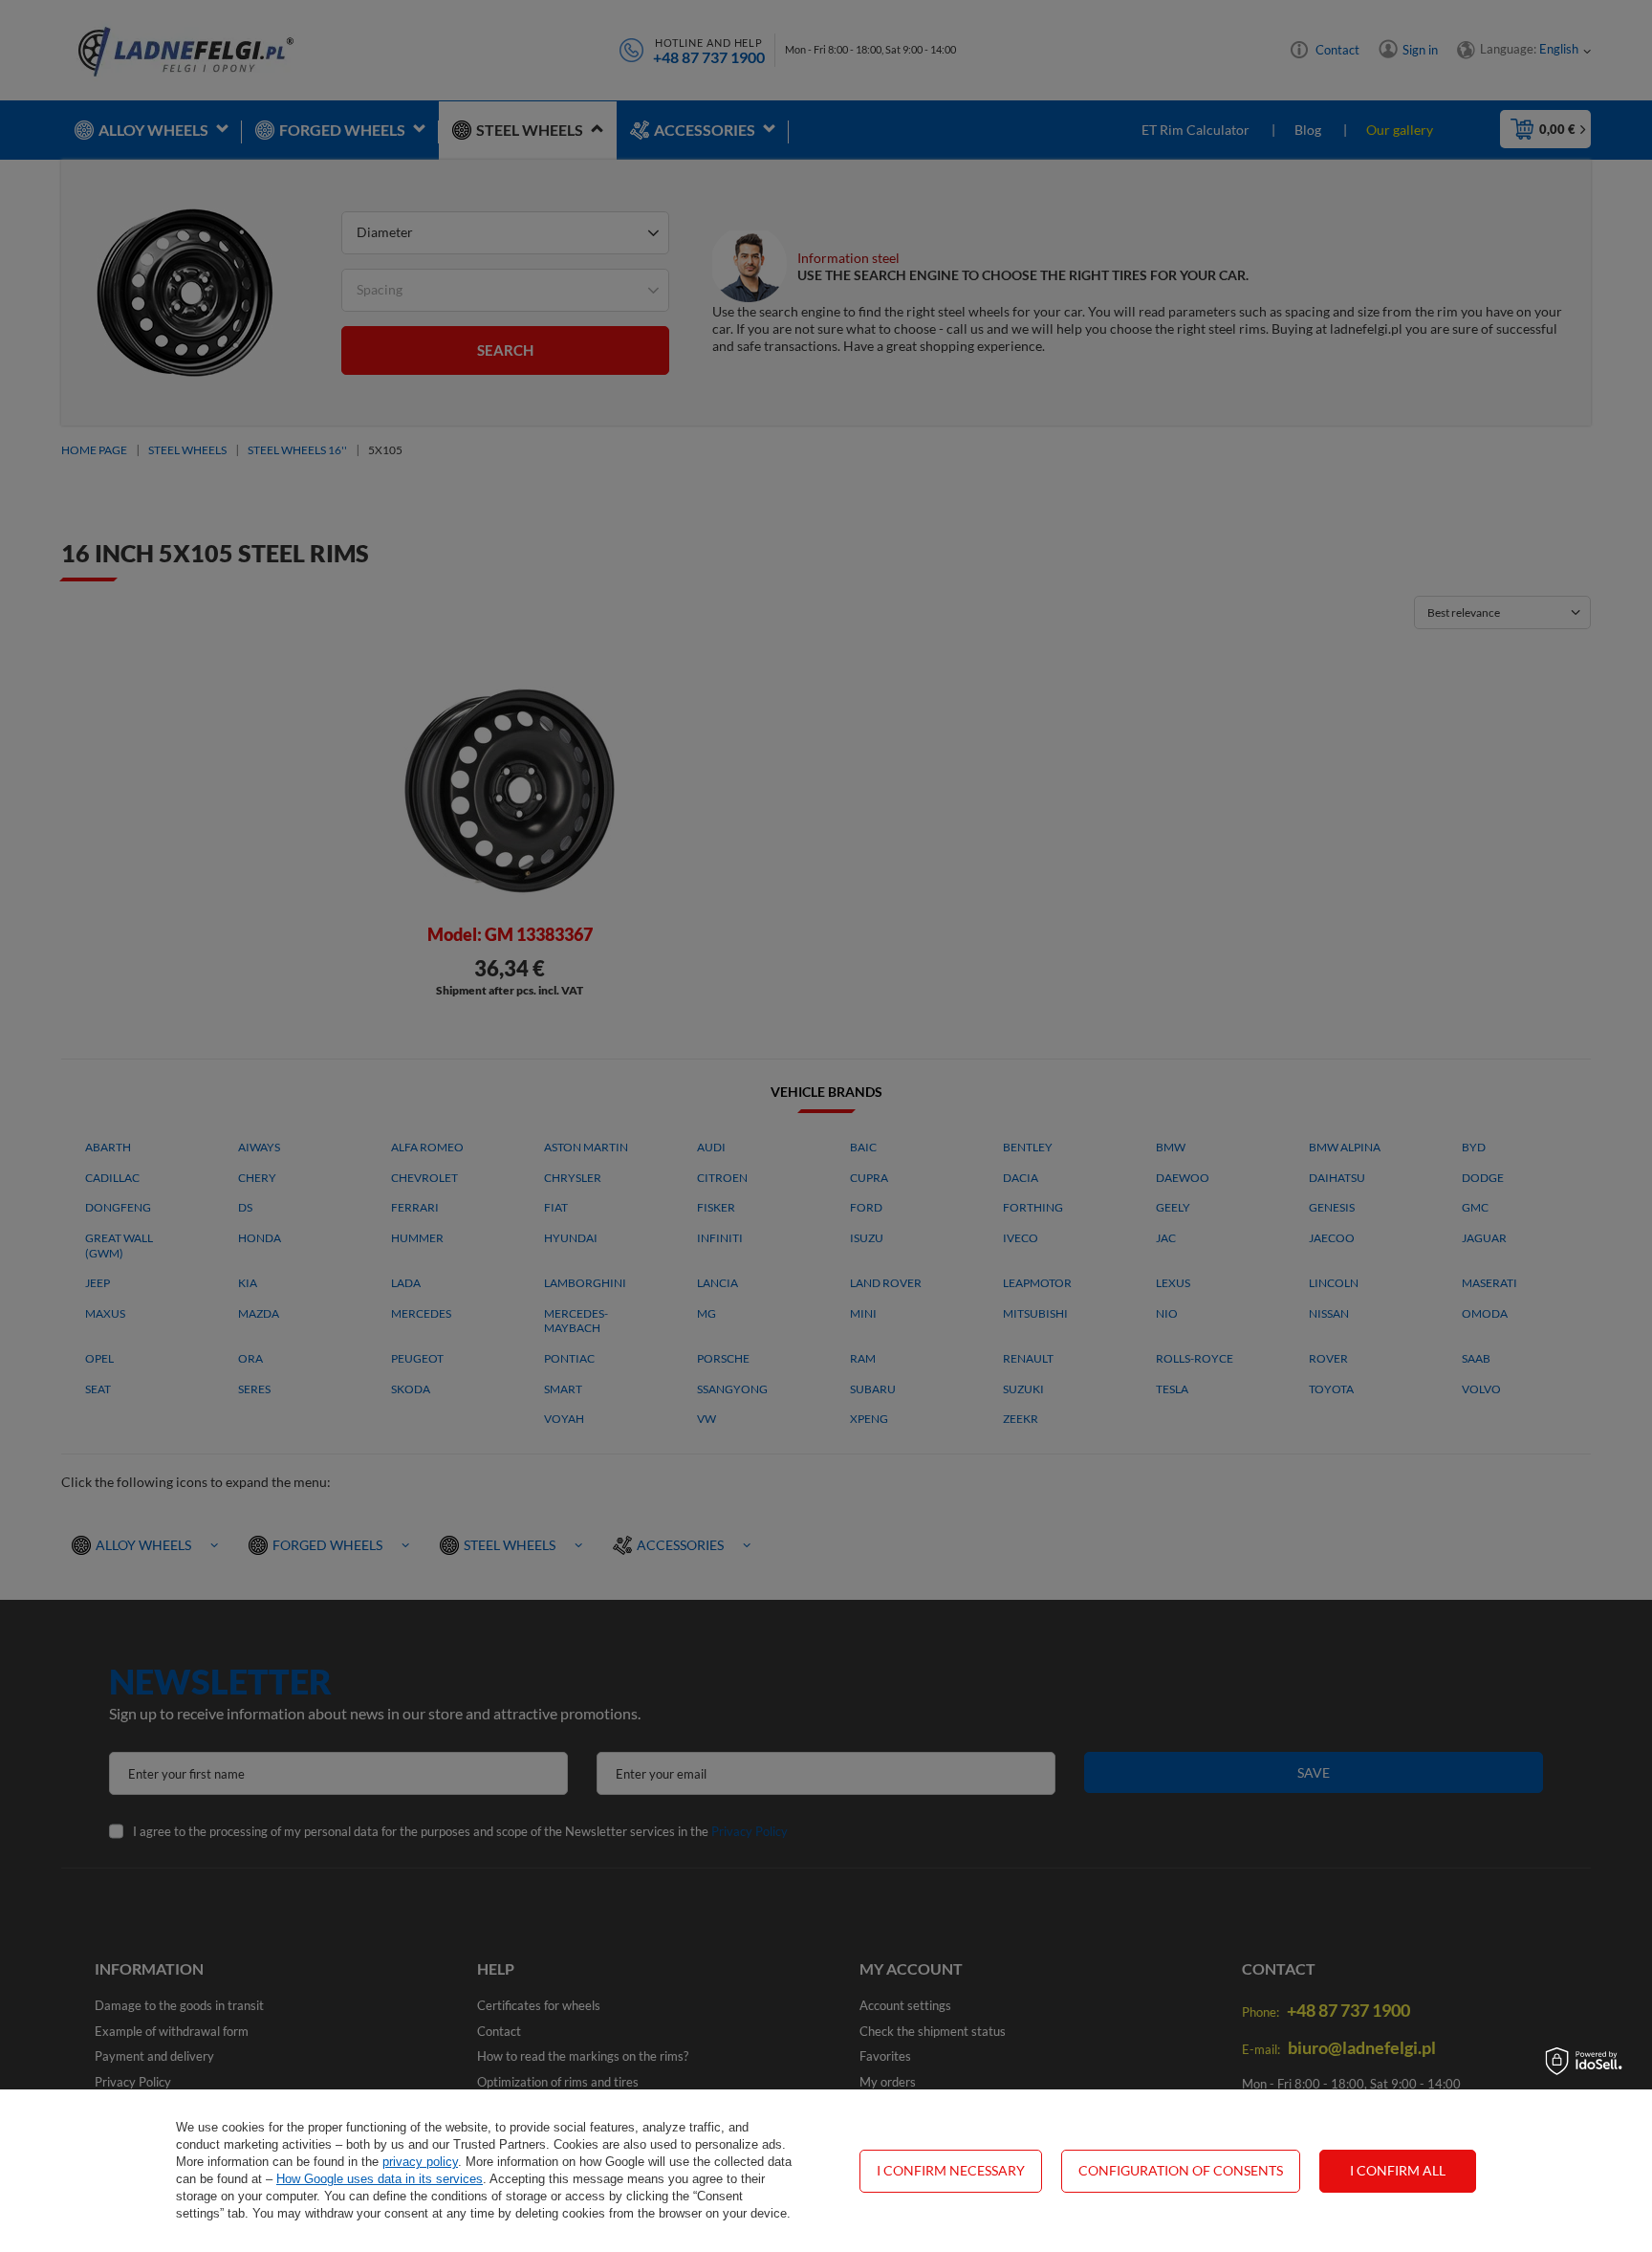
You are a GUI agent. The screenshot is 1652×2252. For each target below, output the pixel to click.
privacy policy (420, 2162)
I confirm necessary (951, 2170)
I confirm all (1398, 2170)
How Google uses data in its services (380, 2179)
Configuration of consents (1181, 2170)
